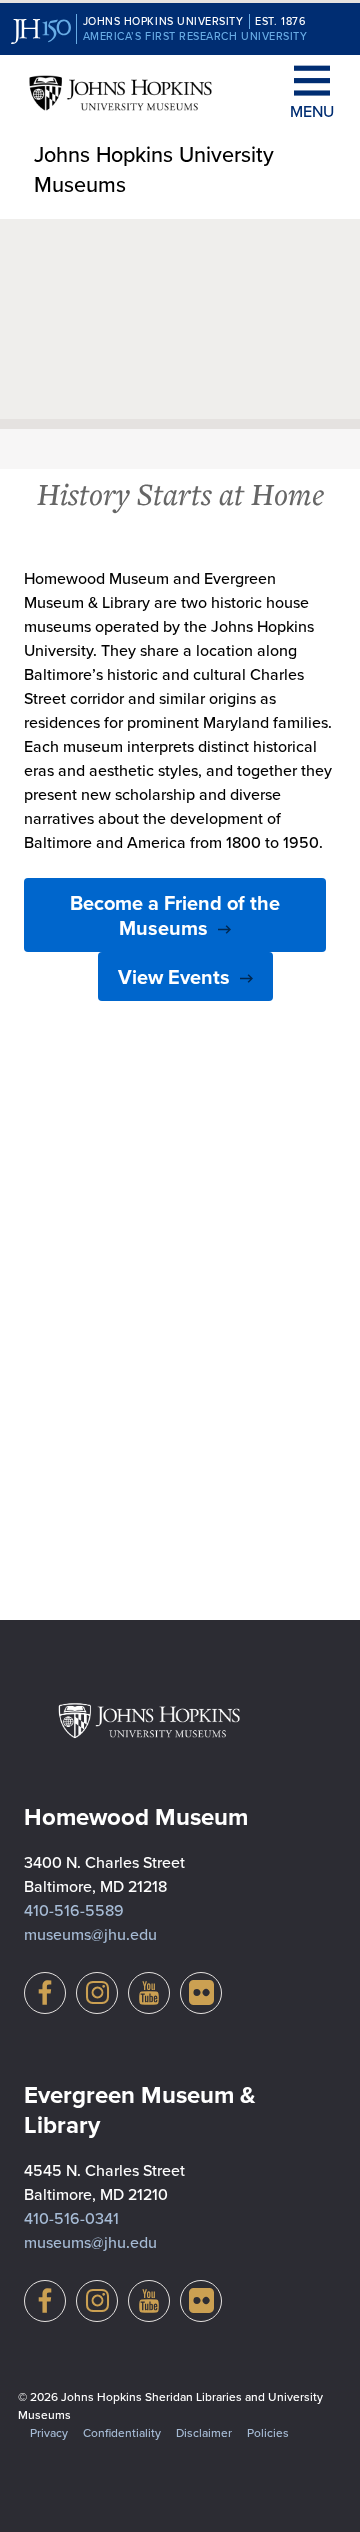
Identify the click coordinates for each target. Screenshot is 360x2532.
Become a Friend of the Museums (175, 915)
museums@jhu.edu (90, 1934)
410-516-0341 (71, 2218)
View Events (174, 976)
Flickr (201, 1993)
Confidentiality (122, 2432)
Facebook (45, 1993)
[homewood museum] (180, 1173)
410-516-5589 (74, 1910)
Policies (268, 2432)
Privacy (49, 2432)
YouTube (149, 1993)
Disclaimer (204, 2432)
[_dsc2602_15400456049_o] (180, 1479)
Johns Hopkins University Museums (154, 169)
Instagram (97, 1993)
